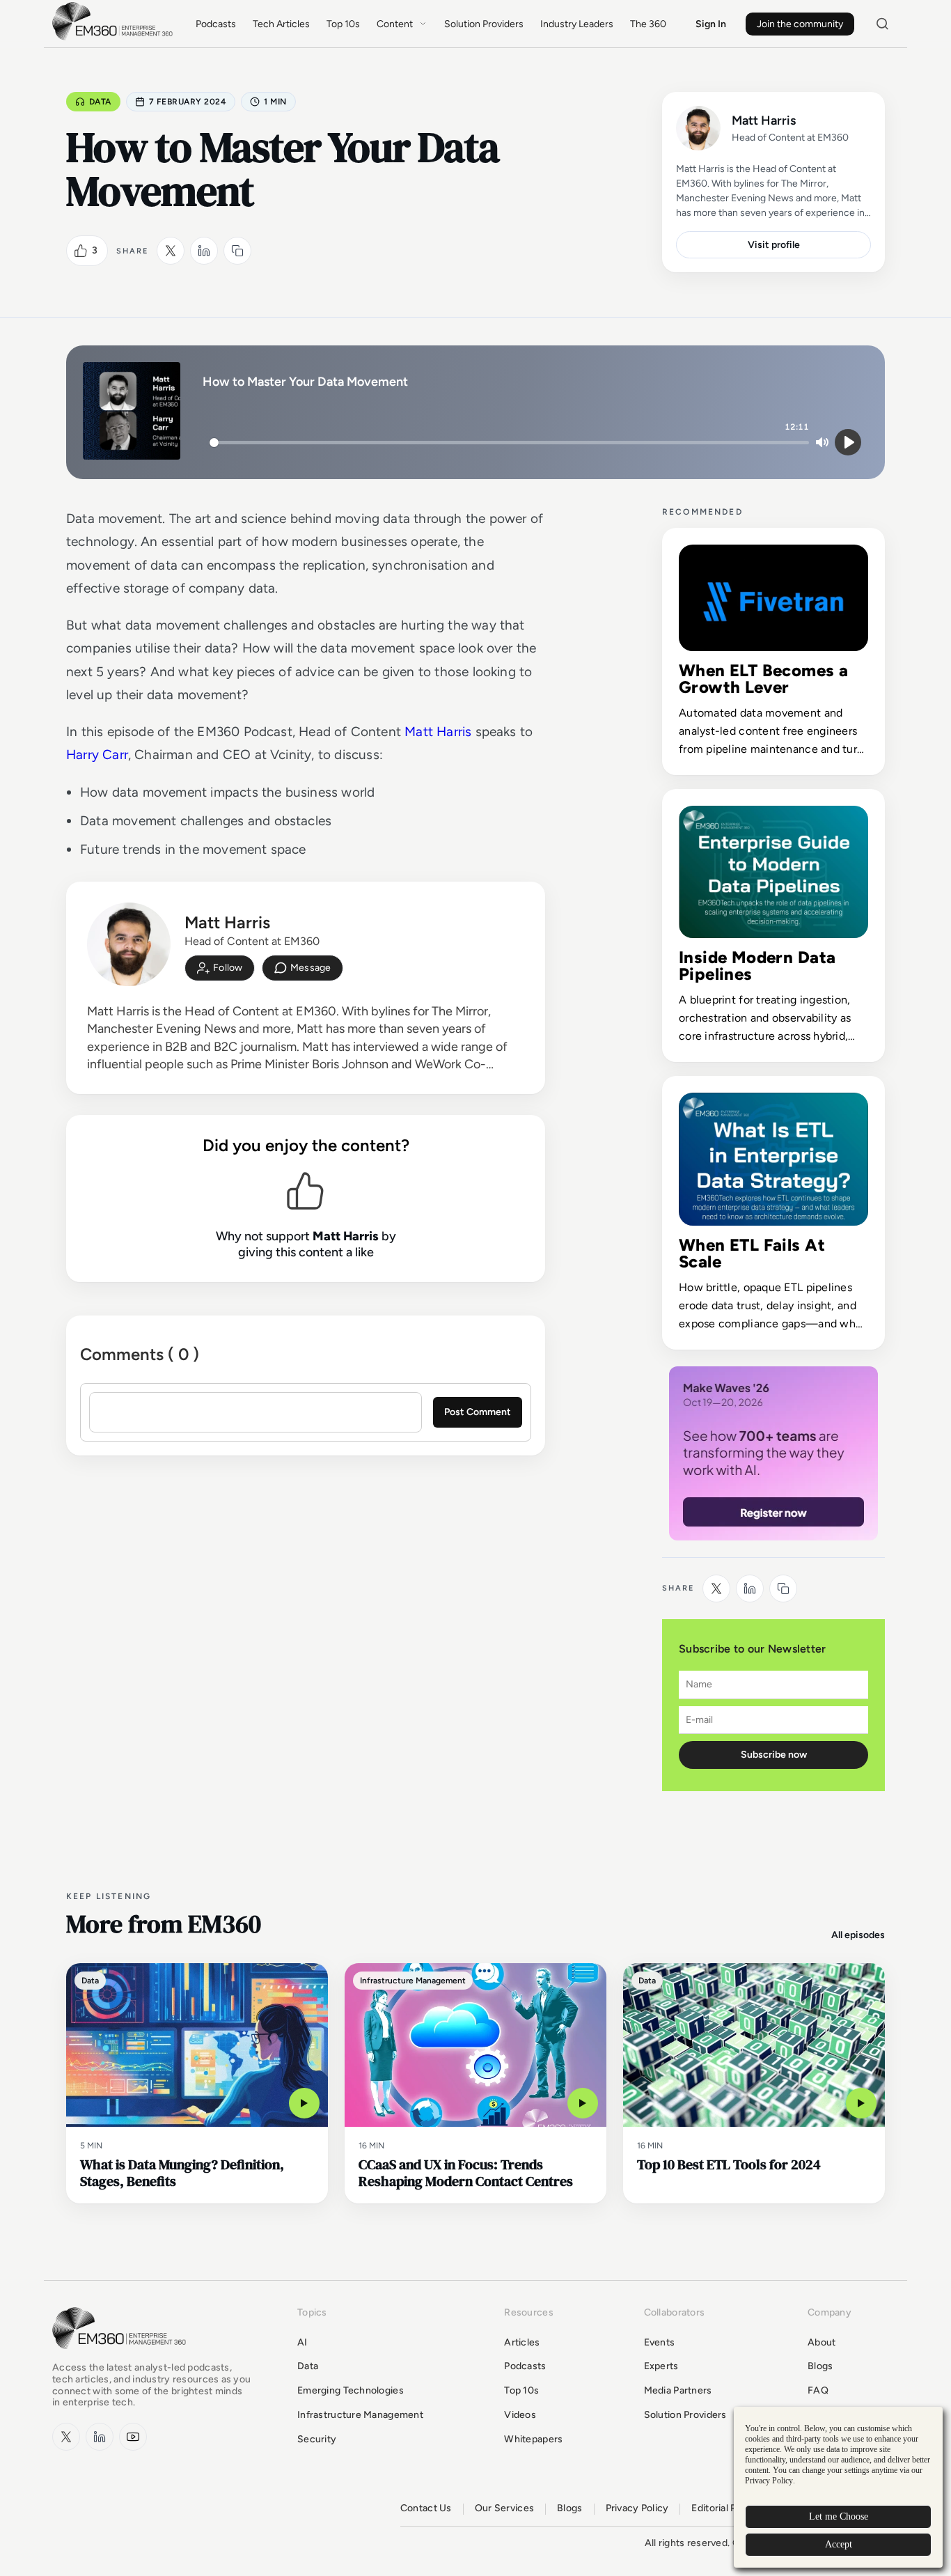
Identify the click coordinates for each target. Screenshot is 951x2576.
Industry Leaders (577, 24)
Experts (661, 2366)
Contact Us (426, 2508)
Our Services (504, 2508)
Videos (520, 2415)
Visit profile (774, 245)
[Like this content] (81, 251)
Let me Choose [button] (839, 2516)
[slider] (509, 443)
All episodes (858, 1935)
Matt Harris (438, 732)
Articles (522, 2342)
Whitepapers (533, 2439)
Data (100, 102)
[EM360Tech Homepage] (122, 2356)
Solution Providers (484, 24)
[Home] (115, 39)
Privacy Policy (637, 2508)
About (822, 2342)
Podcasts (216, 24)
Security (317, 2439)
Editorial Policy (724, 2508)
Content (395, 24)
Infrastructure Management (360, 2415)
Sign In (711, 24)
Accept (839, 2544)
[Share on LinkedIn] (204, 251)
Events (660, 2342)
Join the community (800, 24)
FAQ (818, 2390)
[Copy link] (237, 251)
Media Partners (678, 2390)
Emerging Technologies (351, 2390)
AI (302, 2342)
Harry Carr (97, 755)
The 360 (648, 24)
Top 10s (343, 24)
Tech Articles (281, 24)
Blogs (820, 2366)
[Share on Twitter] (171, 251)
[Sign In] (220, 968)
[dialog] (838, 2487)
